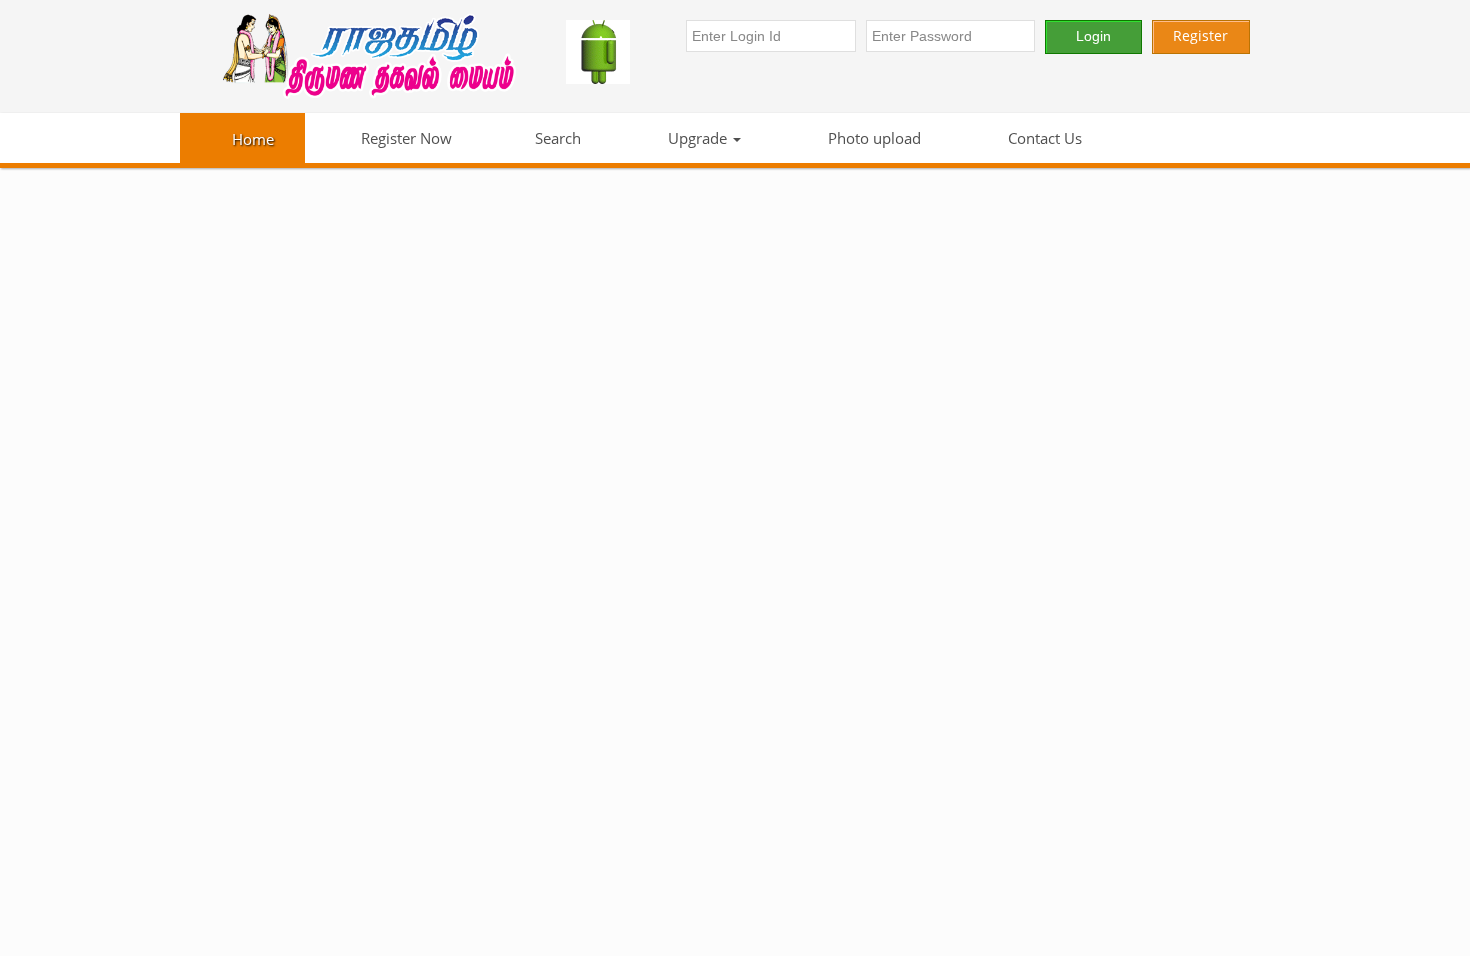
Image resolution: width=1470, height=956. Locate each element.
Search (558, 138)
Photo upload (872, 138)
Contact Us (1043, 138)
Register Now (404, 138)
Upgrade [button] (697, 138)
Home (253, 139)
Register (1200, 35)
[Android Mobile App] (616, 52)
